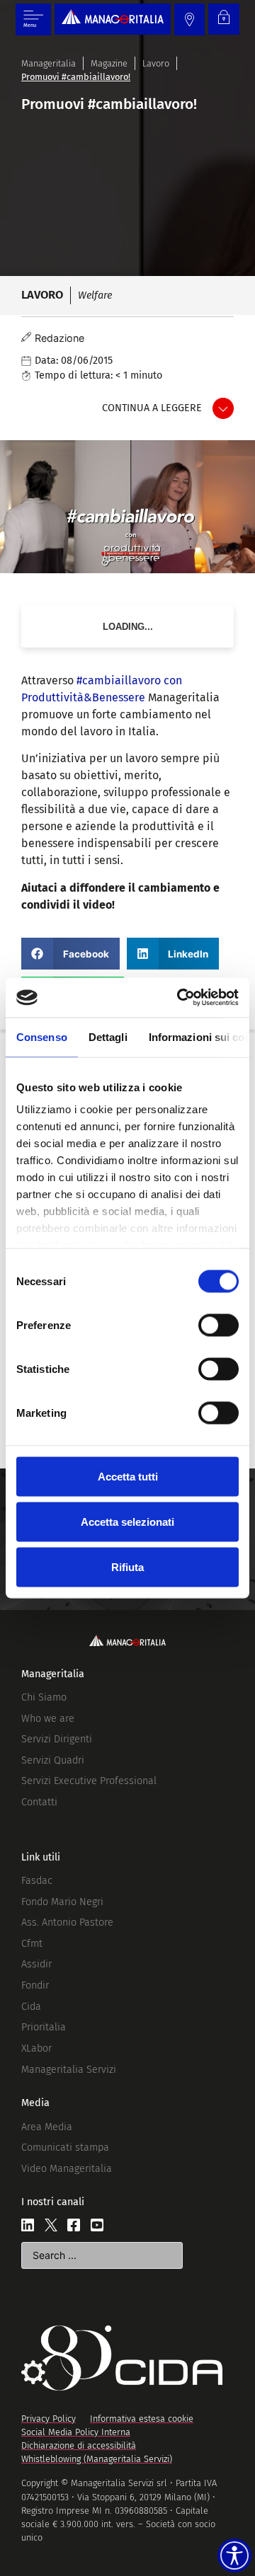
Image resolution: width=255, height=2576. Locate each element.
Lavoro (156, 63)
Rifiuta (127, 1566)
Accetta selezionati (127, 1521)
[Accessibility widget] (234, 2555)
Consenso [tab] (42, 1036)
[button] (70, 954)
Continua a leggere (152, 408)
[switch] (219, 1325)
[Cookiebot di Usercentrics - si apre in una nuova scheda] (180, 998)
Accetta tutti (128, 1476)
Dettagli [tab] (108, 1036)
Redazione (59, 338)
